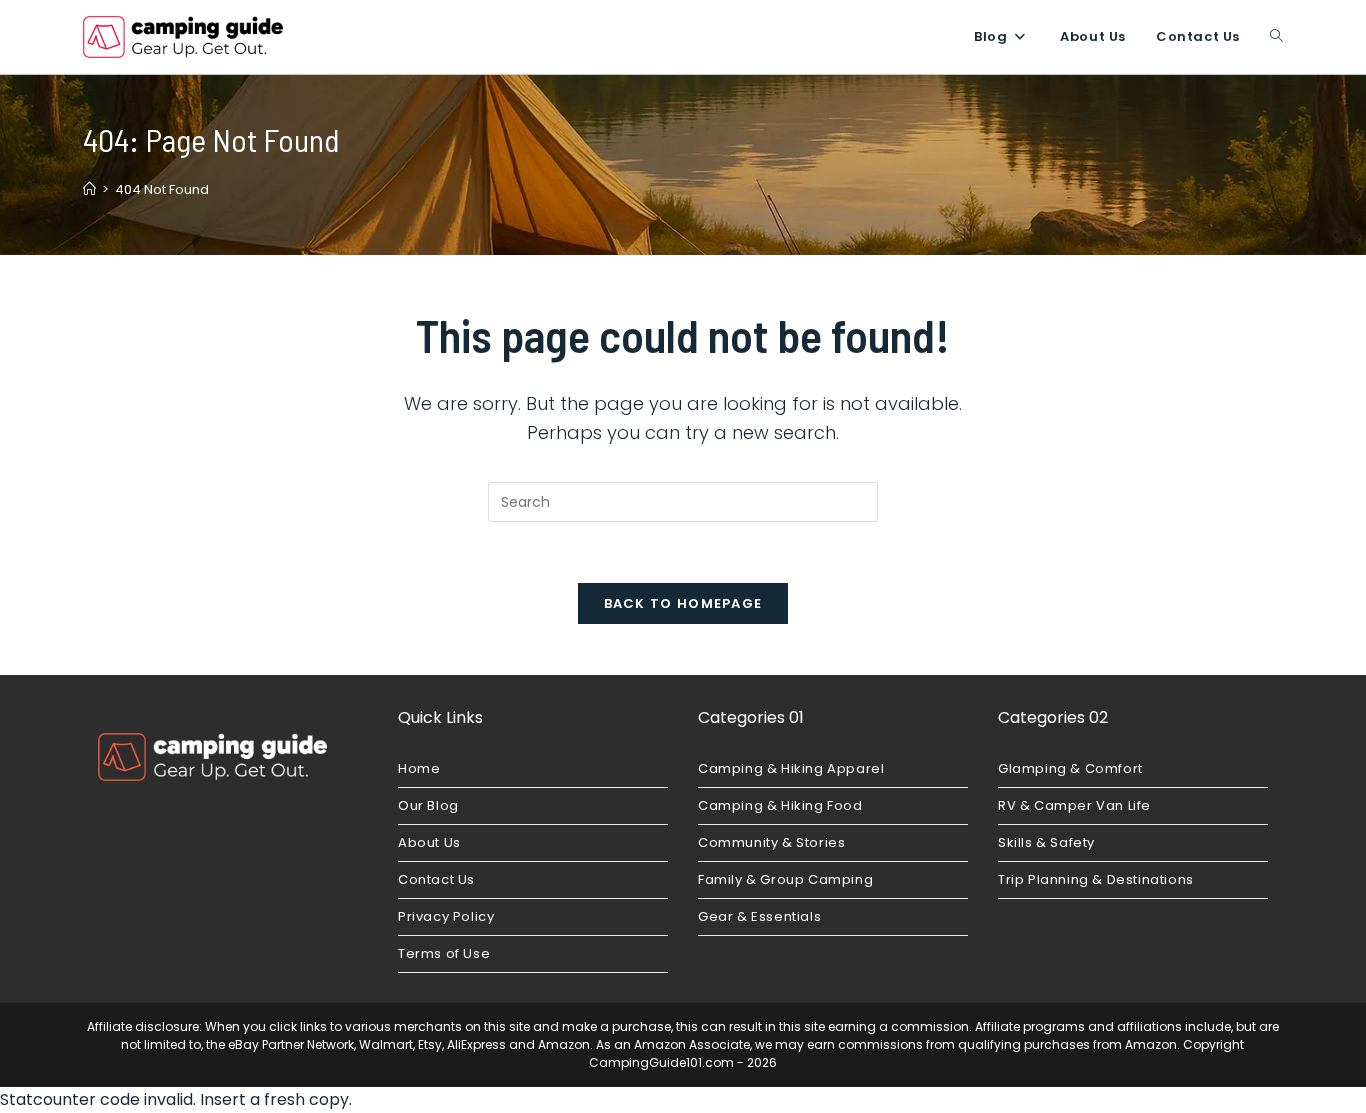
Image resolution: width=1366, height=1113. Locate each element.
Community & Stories (771, 842)
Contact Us (436, 879)
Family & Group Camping (785, 879)
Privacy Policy (446, 916)
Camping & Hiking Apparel (791, 768)
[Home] (89, 189)
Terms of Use (444, 953)
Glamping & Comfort (1070, 768)
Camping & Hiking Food (780, 805)
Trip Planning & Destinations (1096, 879)
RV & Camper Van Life (1074, 805)
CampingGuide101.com (661, 1062)
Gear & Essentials (759, 916)
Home (419, 768)
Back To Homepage (683, 603)
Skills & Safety (1046, 842)
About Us (429, 842)
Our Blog (428, 805)
